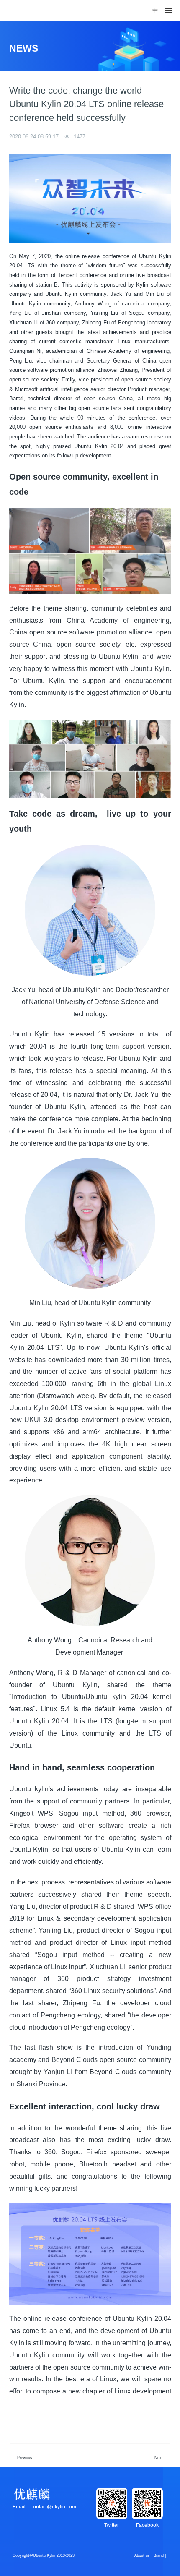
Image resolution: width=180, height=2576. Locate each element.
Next (159, 2458)
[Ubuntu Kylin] (26, 10)
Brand (159, 2555)
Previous (25, 2458)
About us (142, 2555)
